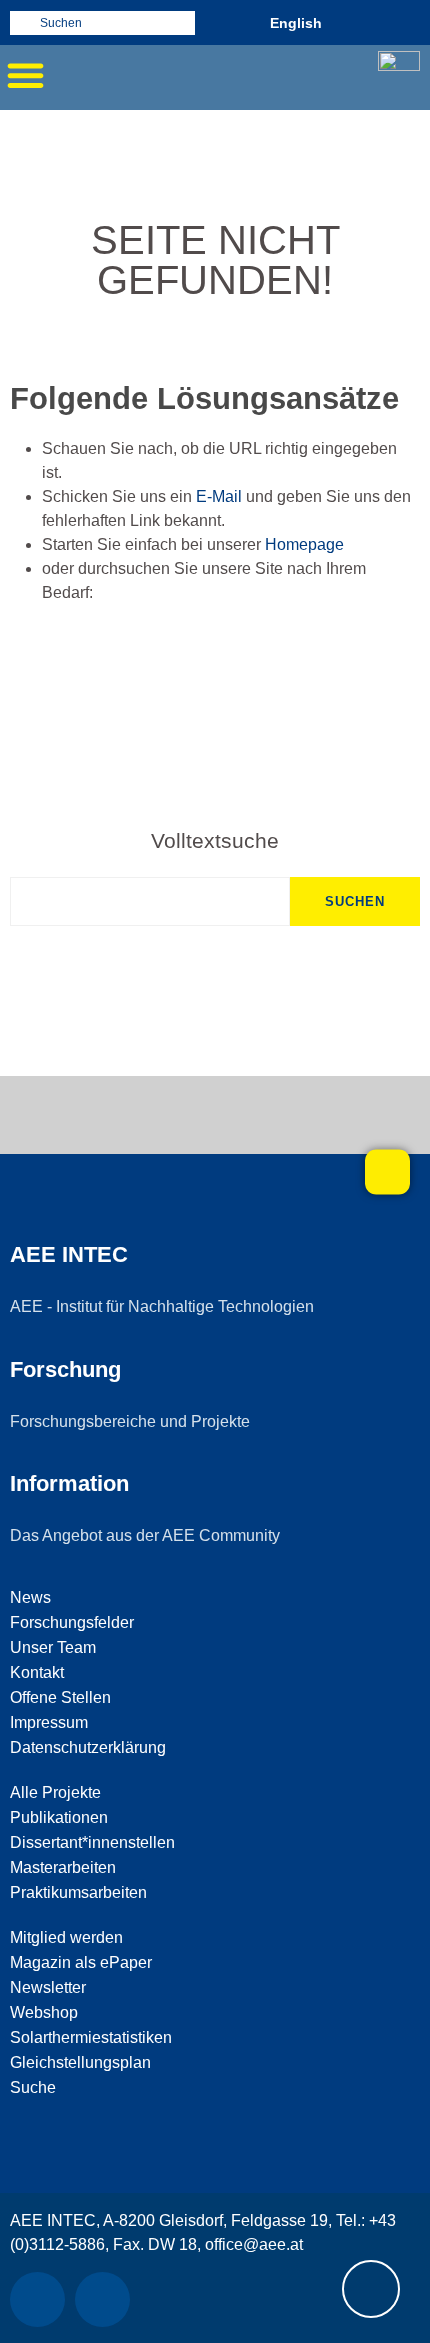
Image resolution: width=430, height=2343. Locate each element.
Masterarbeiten (63, 1867)
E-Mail (219, 496)
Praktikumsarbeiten (78, 1892)
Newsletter (48, 1987)
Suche (33, 2087)
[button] (25, 75)
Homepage (304, 544)
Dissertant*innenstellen (92, 1842)
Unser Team (53, 1647)
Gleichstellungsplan (80, 2062)
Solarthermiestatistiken (91, 2037)
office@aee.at (254, 2244)
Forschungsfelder (72, 1622)
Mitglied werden (66, 1937)
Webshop (44, 2012)
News (30, 1597)
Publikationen (59, 1817)
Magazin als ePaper (81, 1962)
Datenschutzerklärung (88, 1747)
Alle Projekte (55, 1792)
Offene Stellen (60, 1697)
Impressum (49, 1722)
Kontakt (37, 1672)
